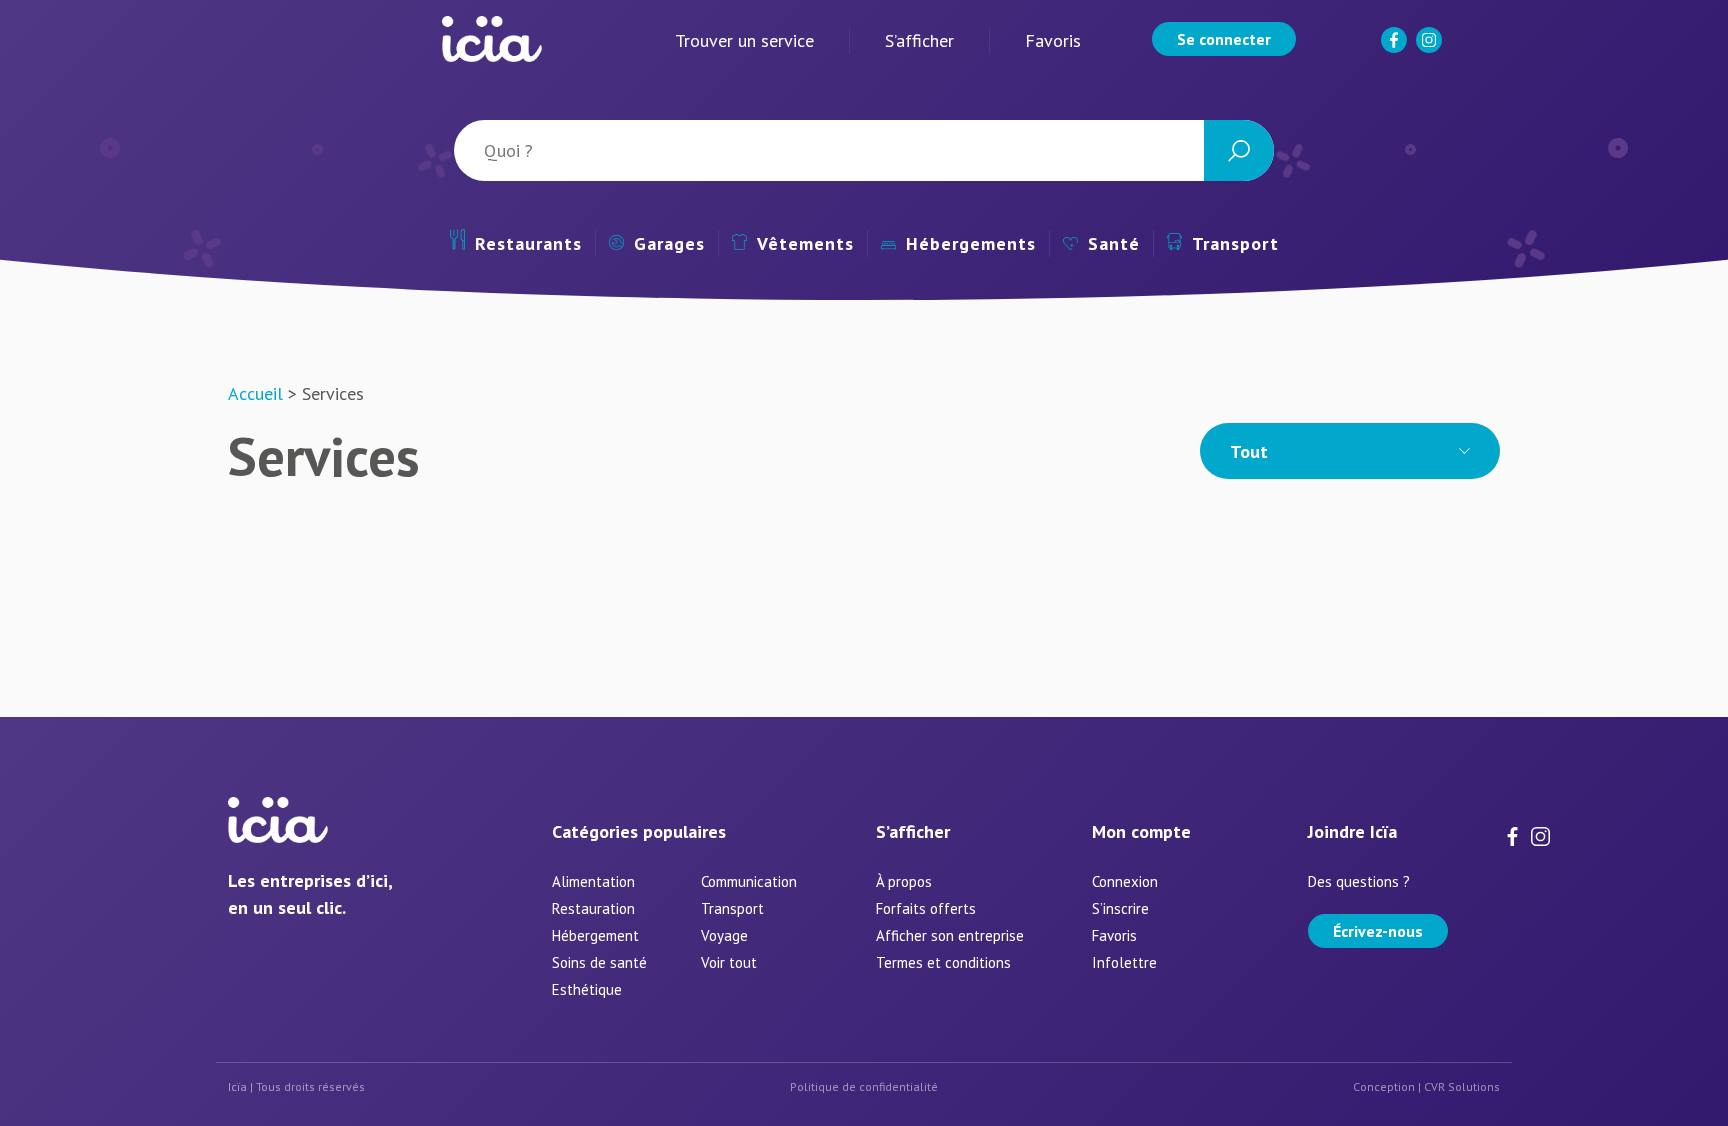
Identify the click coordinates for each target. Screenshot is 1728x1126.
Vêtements (805, 243)
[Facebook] (1396, 48)
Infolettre (1124, 962)
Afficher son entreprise (950, 935)
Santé (1114, 243)
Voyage (724, 935)
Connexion (1125, 881)
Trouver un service (744, 40)
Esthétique (587, 989)
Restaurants (528, 243)
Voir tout (729, 962)
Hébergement (595, 935)
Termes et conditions (943, 962)
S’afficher (919, 40)
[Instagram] (1431, 48)
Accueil (255, 393)
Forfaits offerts (926, 908)
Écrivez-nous (1378, 931)
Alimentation (593, 881)
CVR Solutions (1462, 1086)
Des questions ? (1359, 881)
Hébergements (971, 243)
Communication (749, 881)
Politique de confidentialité (864, 1086)
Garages (669, 243)
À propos (904, 881)
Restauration (593, 908)
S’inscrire (1120, 908)
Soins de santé (599, 962)
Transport (1235, 243)
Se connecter (1224, 39)
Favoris (1053, 40)
